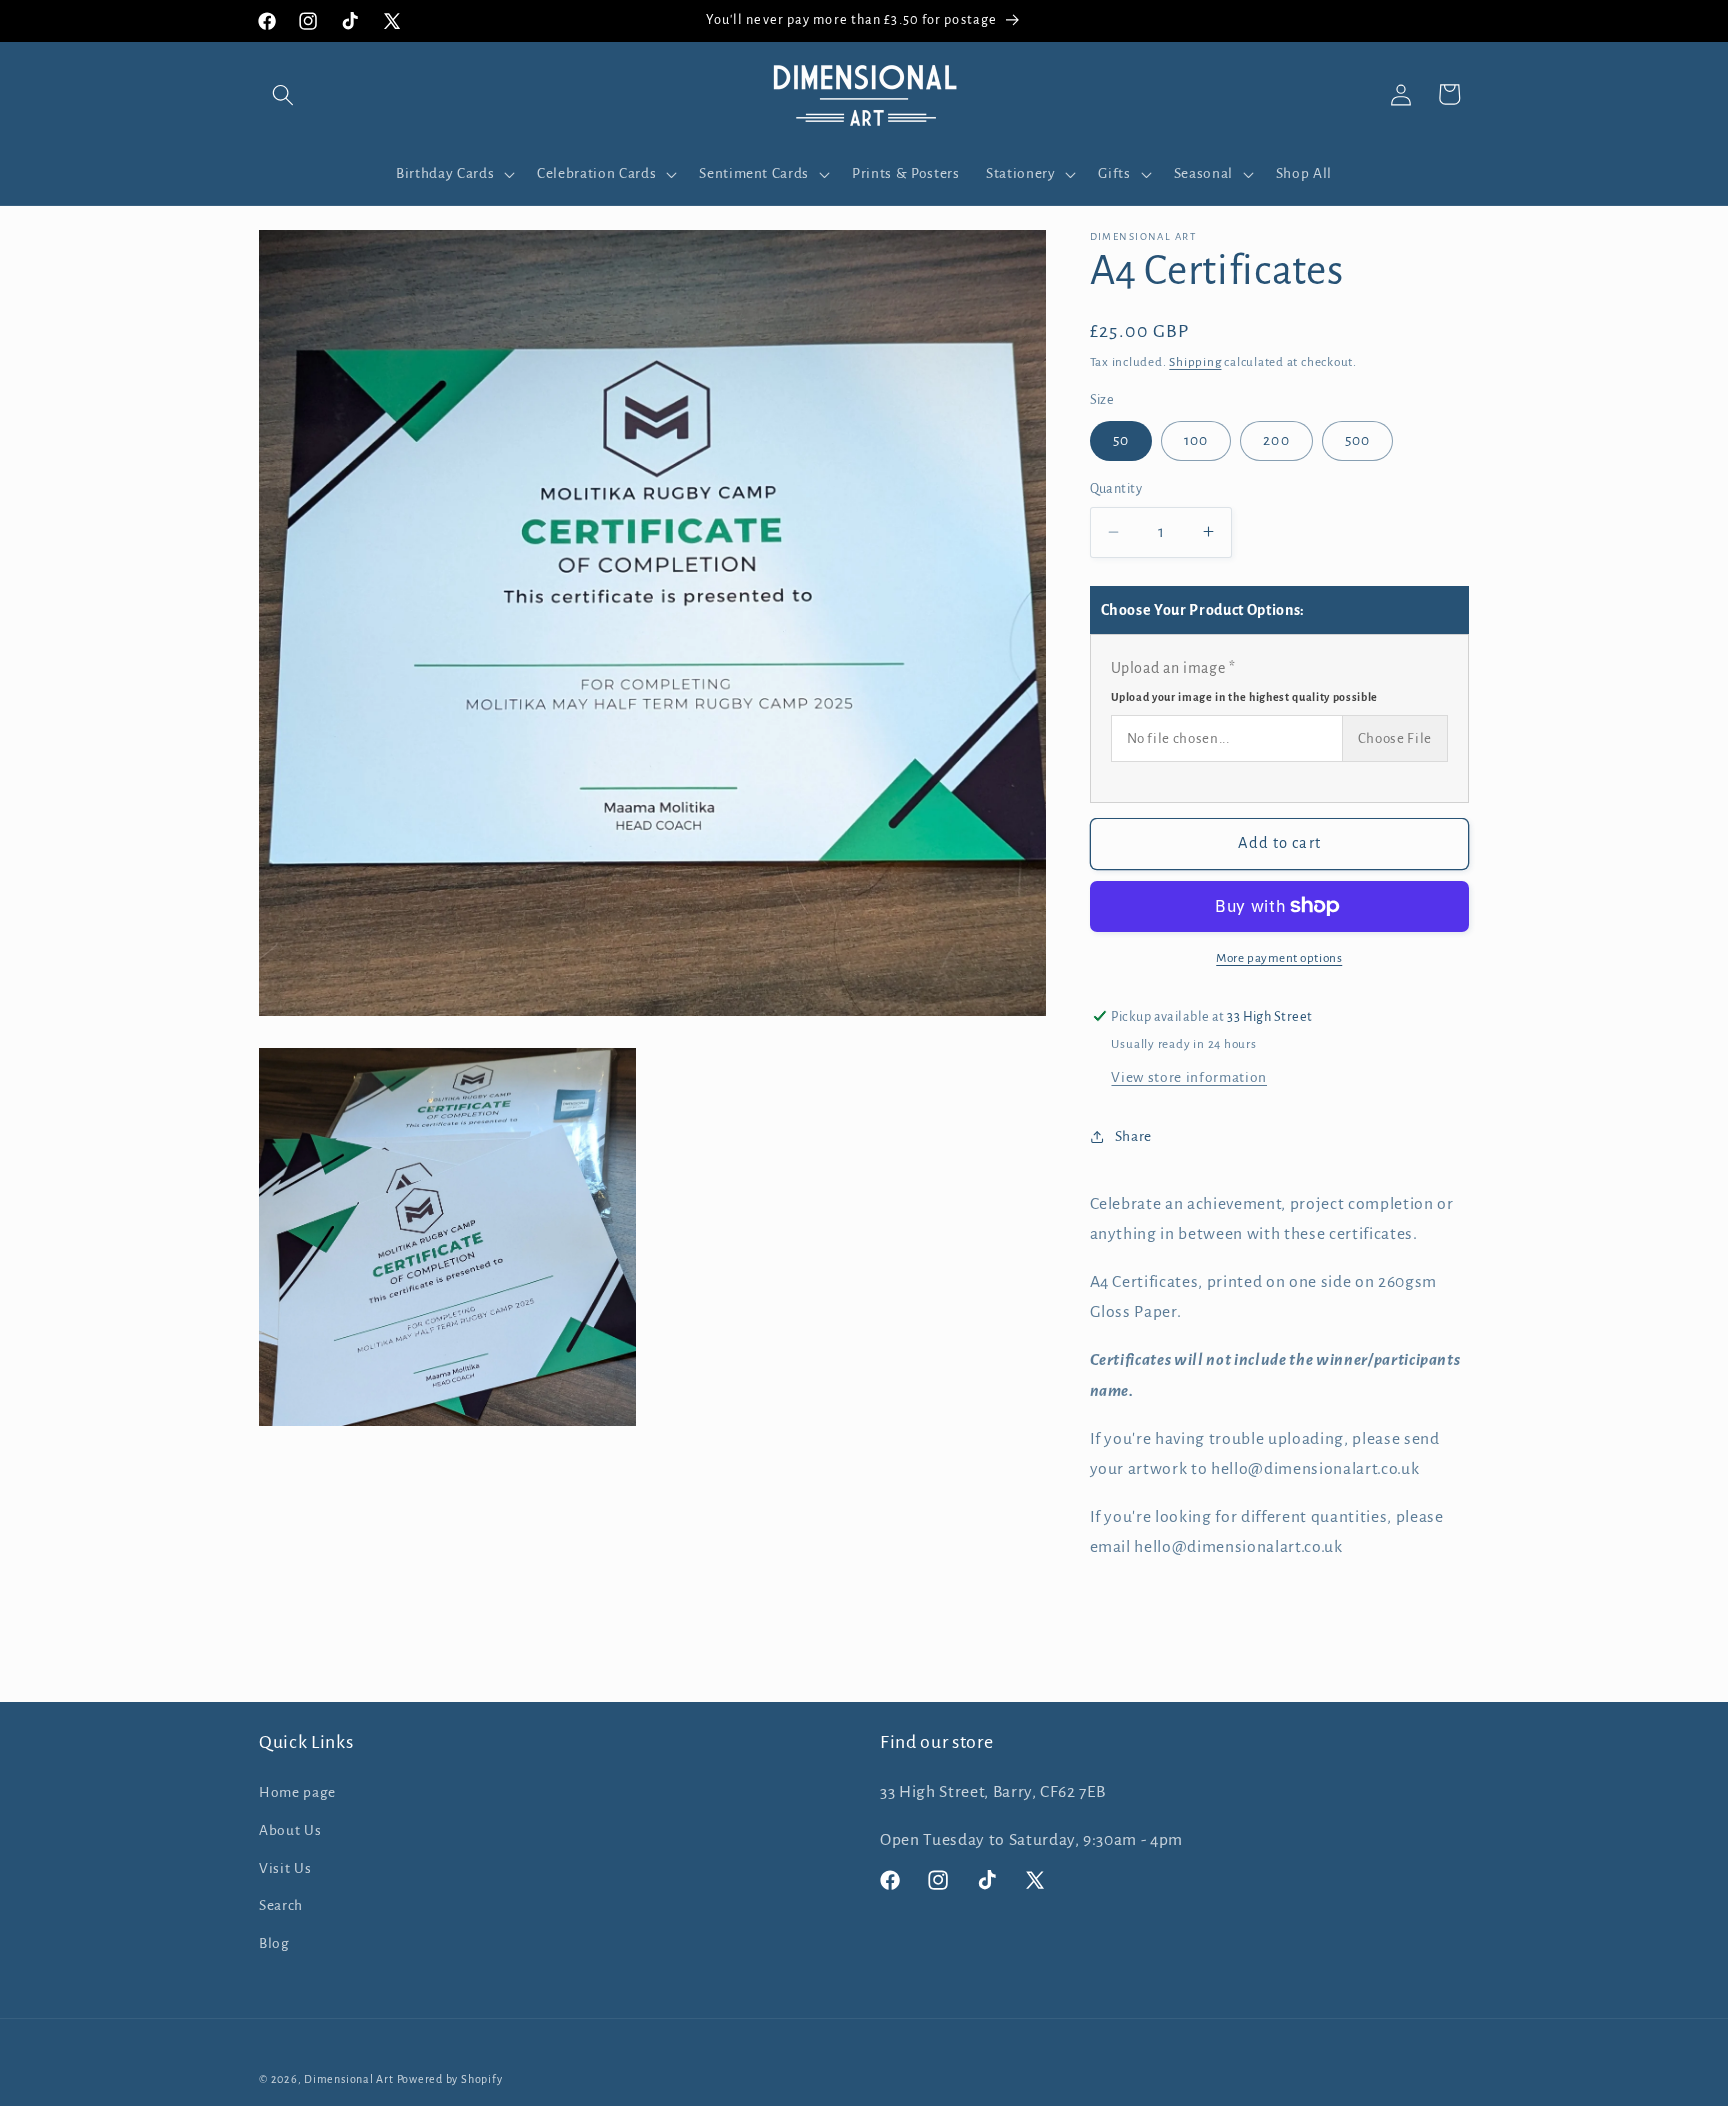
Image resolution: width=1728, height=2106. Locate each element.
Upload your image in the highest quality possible (1244, 696)
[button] (283, 94)
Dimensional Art (349, 2079)
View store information (1189, 1077)
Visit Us (285, 1868)
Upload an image (1244, 681)
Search (281, 1905)
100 (1196, 440)
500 (1357, 440)
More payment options (1279, 958)
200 (1276, 440)
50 (1121, 440)
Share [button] (1133, 1135)
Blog (274, 1943)
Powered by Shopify (450, 2079)
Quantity (1116, 489)
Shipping (1195, 362)
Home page (297, 1792)
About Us (290, 1830)
